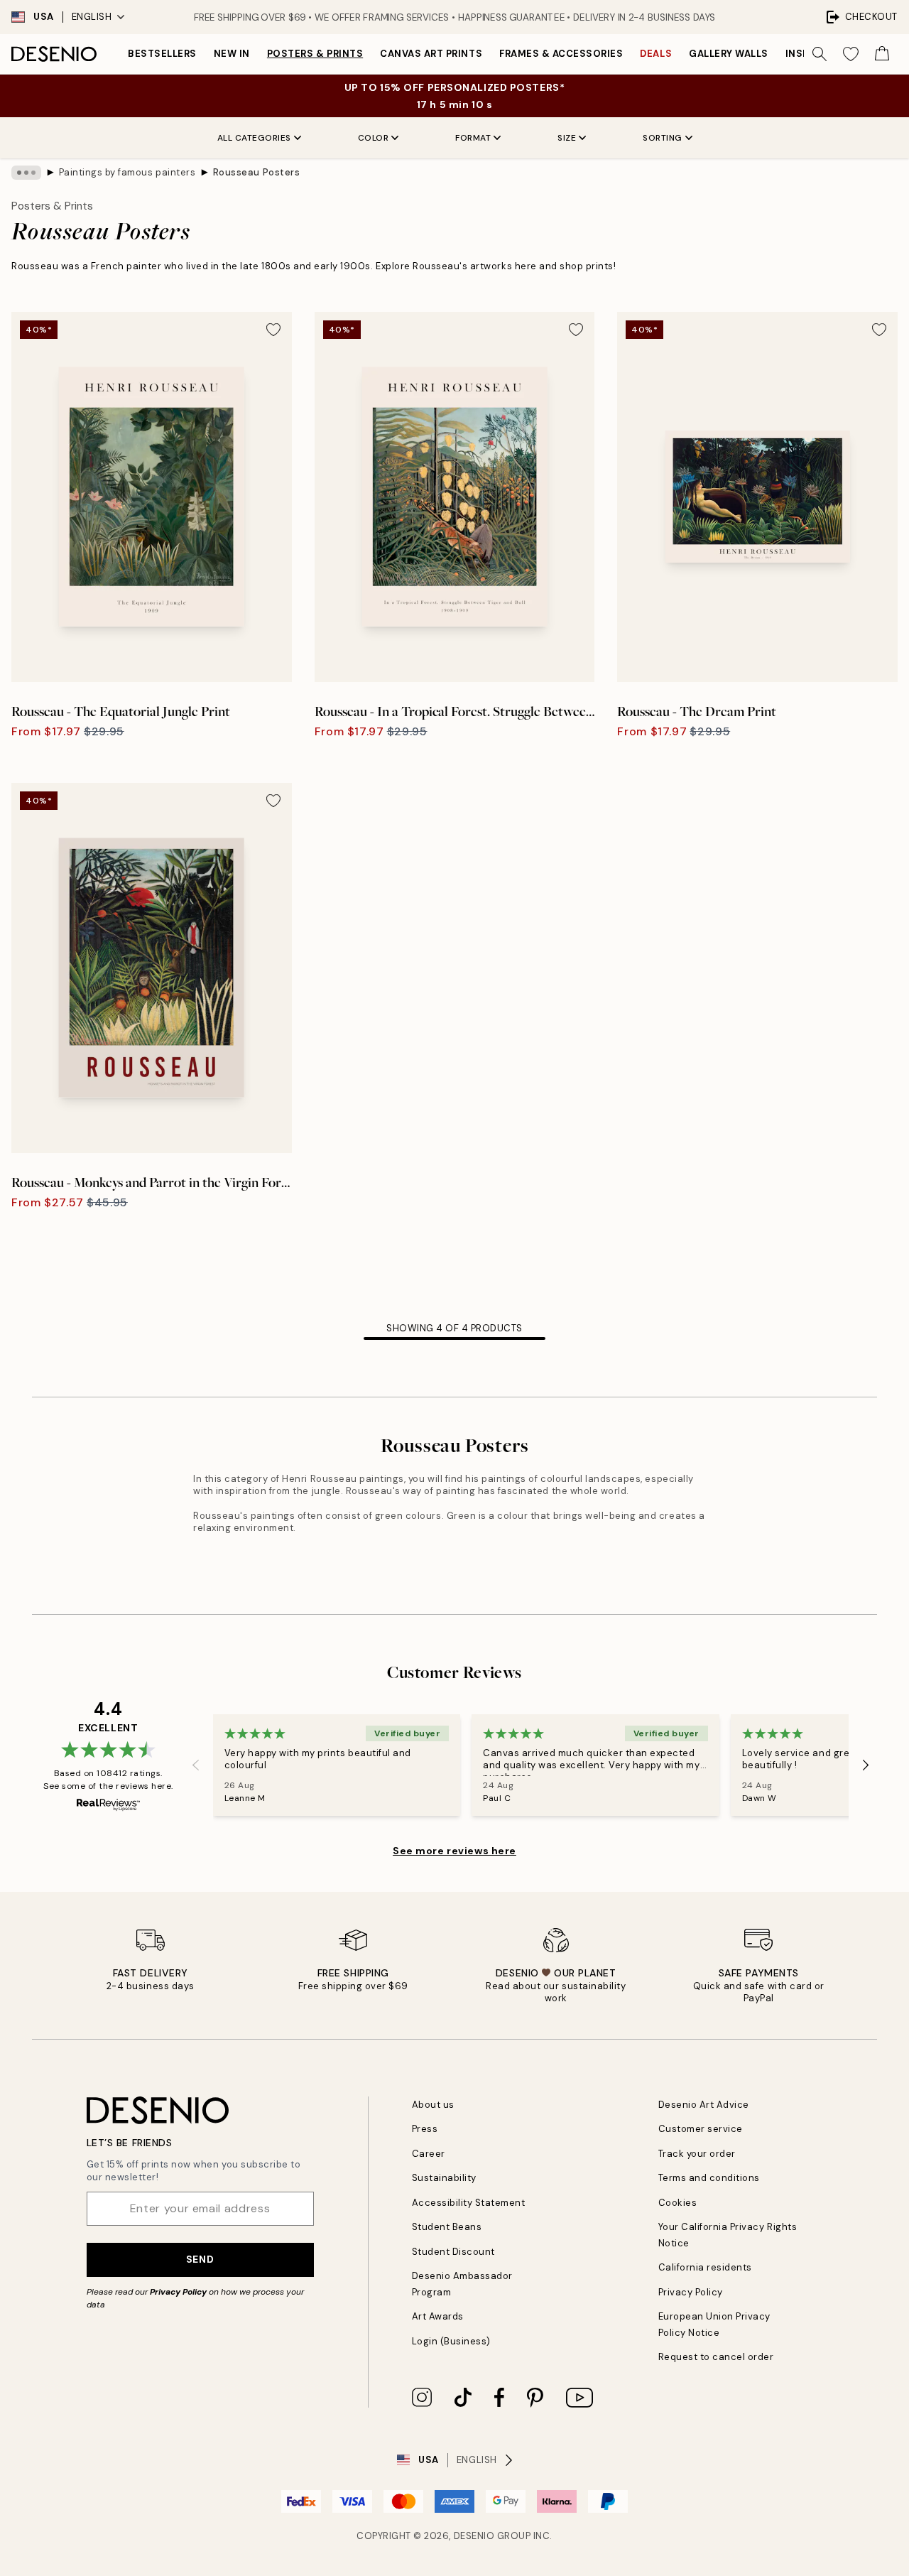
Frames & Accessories (561, 54)
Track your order (697, 2154)
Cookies (678, 2203)
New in (232, 54)
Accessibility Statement (469, 2203)
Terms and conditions (709, 2178)
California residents (705, 2267)
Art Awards (438, 2316)
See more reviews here (454, 1851)
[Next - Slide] (866, 1765)
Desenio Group (492, 2536)
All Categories (254, 138)
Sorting (663, 138)
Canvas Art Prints (431, 54)
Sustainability (444, 2178)
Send (200, 2259)
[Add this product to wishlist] (273, 330)
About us (433, 2105)
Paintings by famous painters (127, 172)
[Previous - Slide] (196, 1765)
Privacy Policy (178, 2292)
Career (429, 2154)
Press (425, 2129)
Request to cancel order (716, 2357)
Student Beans (447, 2227)
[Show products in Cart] (882, 54)
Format (473, 138)
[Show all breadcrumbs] (26, 173)
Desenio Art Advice (704, 2105)
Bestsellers (162, 54)
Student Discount (453, 2252)
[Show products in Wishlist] (851, 54)
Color (374, 138)
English (92, 17)
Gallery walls (729, 54)
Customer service (701, 2129)
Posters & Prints (315, 54)
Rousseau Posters (256, 172)
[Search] (820, 54)
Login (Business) (451, 2341)
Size (567, 138)
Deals (656, 54)
